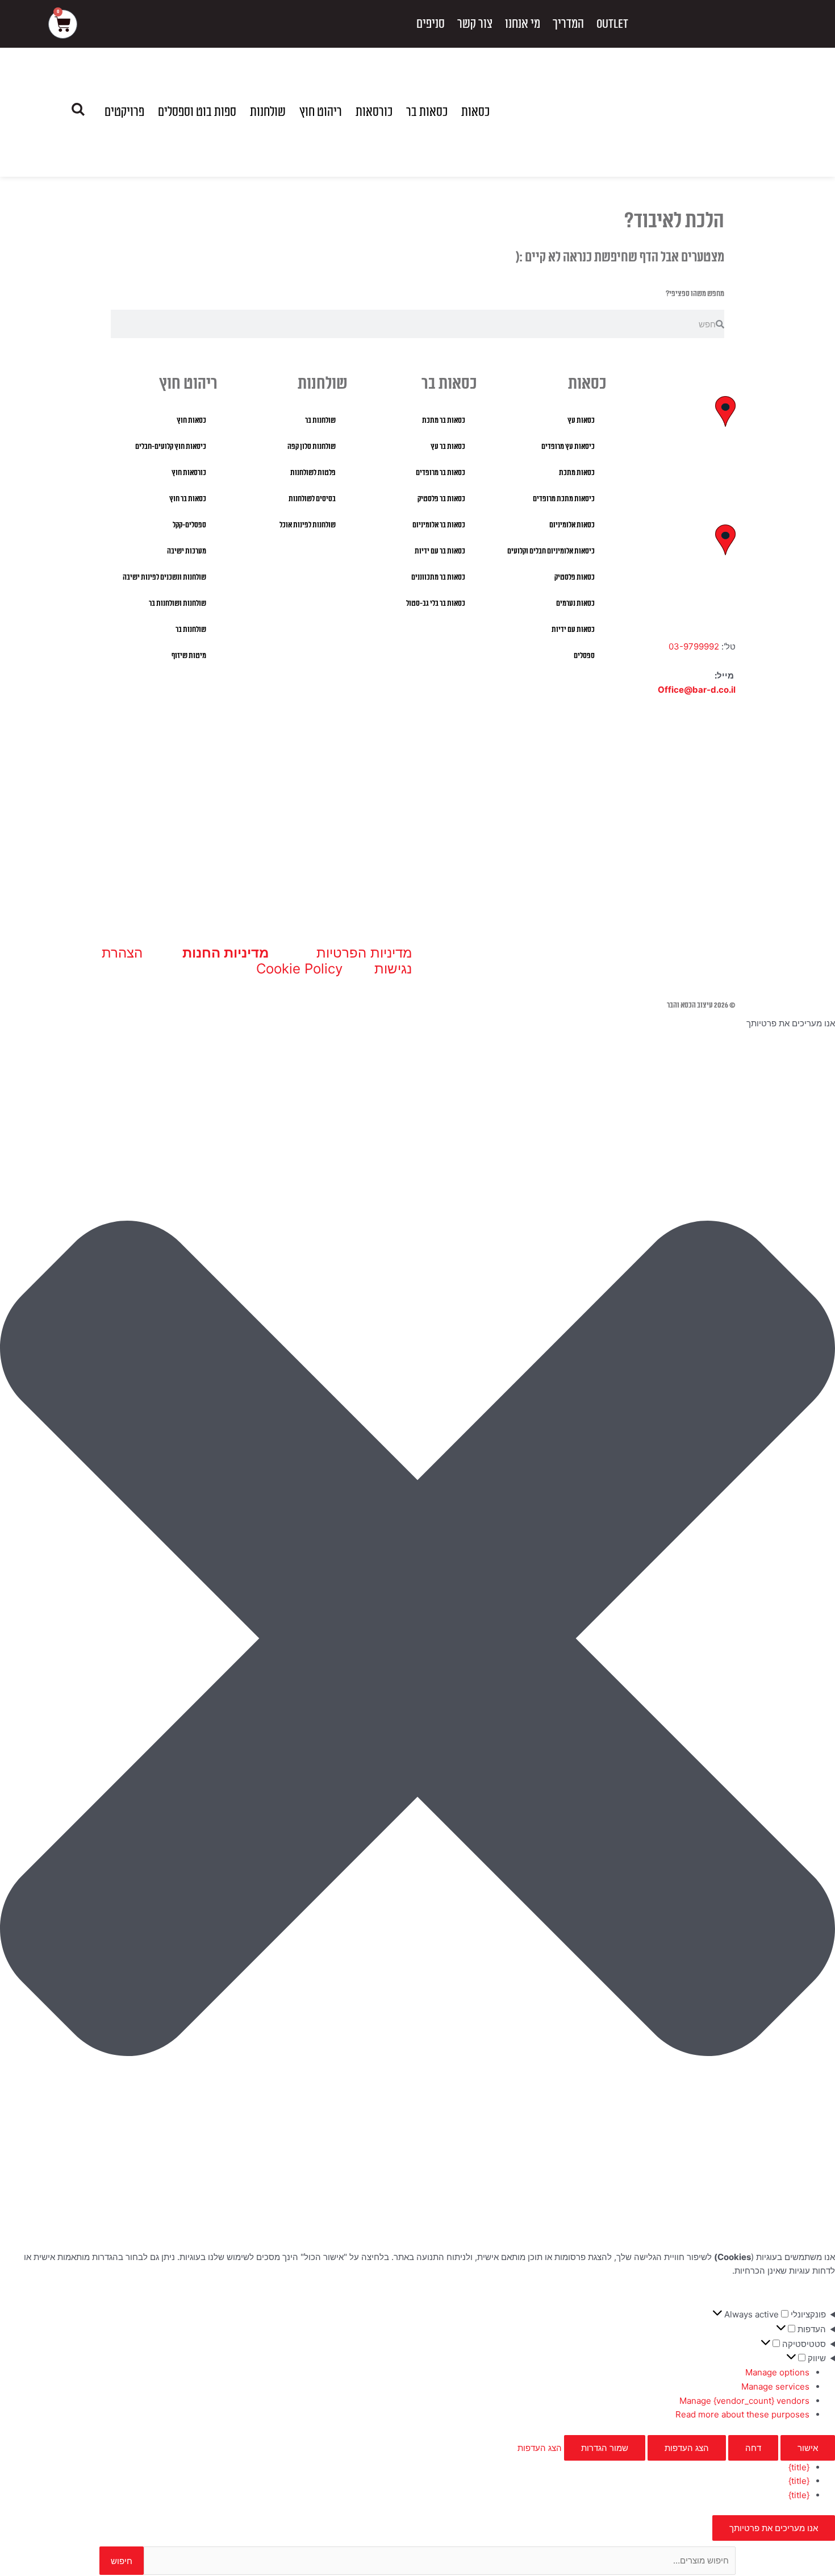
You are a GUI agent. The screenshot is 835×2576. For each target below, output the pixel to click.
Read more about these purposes (742, 2414)
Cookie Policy (299, 969)
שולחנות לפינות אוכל (308, 525)
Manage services (775, 2386)
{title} (799, 2467)
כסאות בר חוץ (188, 499)
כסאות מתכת (577, 473)
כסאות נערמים (575, 604)
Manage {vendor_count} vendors (744, 2401)
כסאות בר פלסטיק (441, 499)
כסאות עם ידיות (573, 630)
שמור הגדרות (605, 2448)
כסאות (475, 112)
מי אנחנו (523, 24)
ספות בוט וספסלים (197, 112)
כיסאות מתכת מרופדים (564, 499)
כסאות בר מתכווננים (438, 577)
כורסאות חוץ (189, 473)
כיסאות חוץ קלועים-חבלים (171, 447)
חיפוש (122, 2561)
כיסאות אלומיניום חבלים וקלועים (551, 551)
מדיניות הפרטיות (364, 953)
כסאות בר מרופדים (441, 473)
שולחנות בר (320, 421)
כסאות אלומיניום (572, 525)
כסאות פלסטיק (575, 577)
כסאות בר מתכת (444, 421)
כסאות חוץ (191, 421)
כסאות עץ (581, 421)
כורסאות (374, 112)
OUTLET (612, 24)
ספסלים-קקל (189, 525)
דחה (753, 2448)
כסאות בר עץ (448, 447)
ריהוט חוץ (321, 112)
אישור (808, 2448)
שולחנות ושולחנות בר (178, 604)
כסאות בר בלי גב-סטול (436, 604)
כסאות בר (427, 112)
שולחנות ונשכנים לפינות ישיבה (164, 577)
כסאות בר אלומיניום (439, 525)
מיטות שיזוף (189, 656)
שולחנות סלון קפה (312, 447)
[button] (417, 1641)
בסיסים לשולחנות (312, 499)
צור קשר (475, 24)
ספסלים (584, 656)
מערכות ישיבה (187, 551)
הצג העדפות (687, 2448)
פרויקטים (124, 112)
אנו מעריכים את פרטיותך (774, 2528)
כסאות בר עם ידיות (440, 551)
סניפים (431, 24)
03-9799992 (694, 646)
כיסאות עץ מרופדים (568, 447)
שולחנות (268, 112)
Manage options (777, 2372)
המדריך (568, 24)
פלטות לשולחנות (313, 473)
